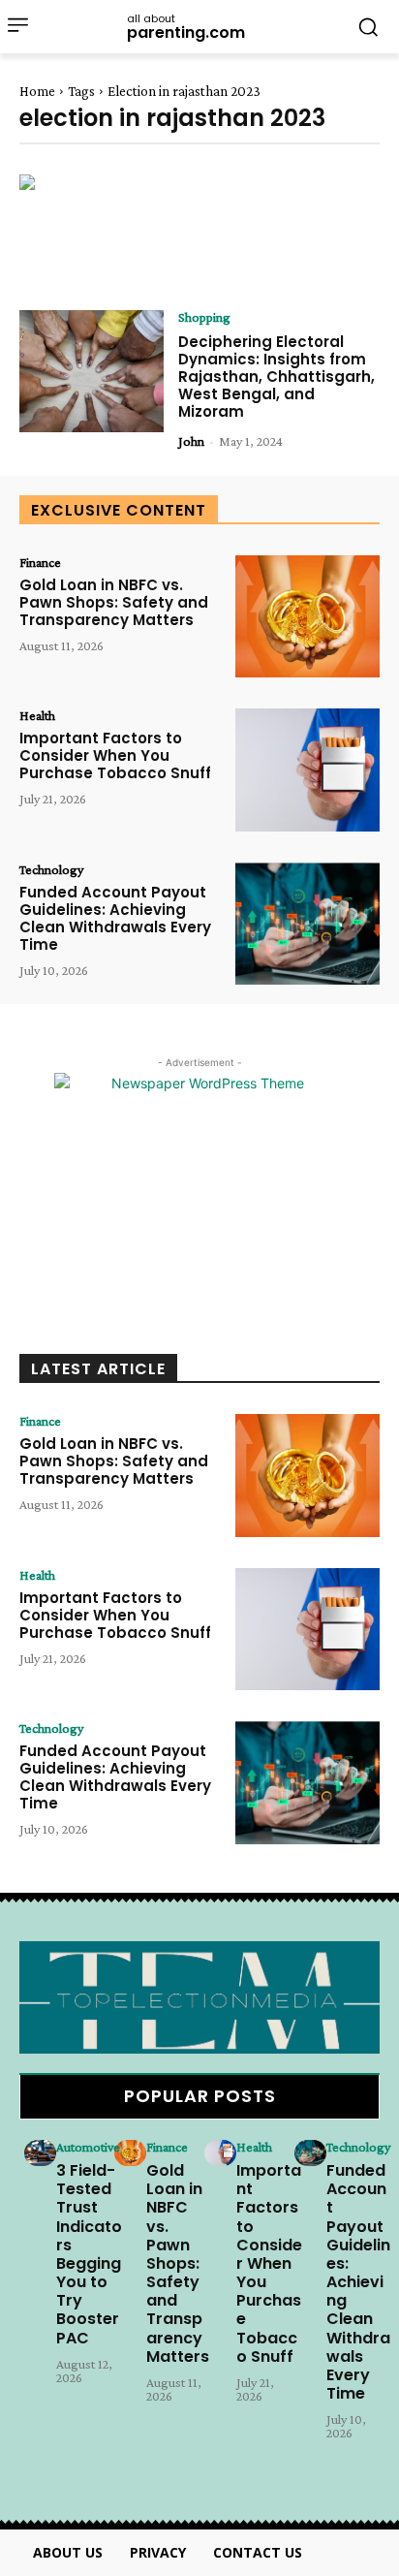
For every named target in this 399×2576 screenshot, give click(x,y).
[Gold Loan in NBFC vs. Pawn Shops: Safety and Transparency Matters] (307, 616)
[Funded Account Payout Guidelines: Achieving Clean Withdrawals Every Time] (307, 924)
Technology (51, 869)
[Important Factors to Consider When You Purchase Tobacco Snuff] (307, 770)
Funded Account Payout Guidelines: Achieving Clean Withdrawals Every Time (115, 918)
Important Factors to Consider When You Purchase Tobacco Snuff (115, 755)
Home (37, 91)
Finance (40, 562)
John (191, 441)
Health (37, 715)
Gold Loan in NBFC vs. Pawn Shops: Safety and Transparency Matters (114, 602)
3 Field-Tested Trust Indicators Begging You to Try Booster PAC (89, 2254)
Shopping (204, 317)
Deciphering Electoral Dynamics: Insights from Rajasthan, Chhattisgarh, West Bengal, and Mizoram (276, 377)
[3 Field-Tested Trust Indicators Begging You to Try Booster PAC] (40, 2153)
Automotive (88, 2147)
